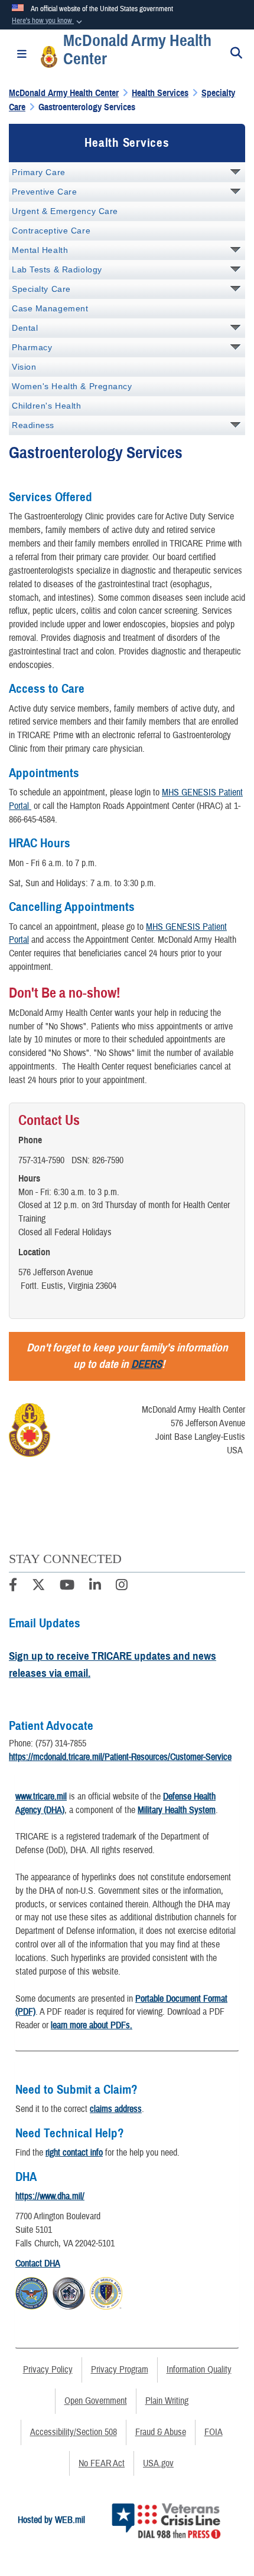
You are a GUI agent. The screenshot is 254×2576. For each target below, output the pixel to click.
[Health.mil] (69, 2291)
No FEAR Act (102, 2463)
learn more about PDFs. (92, 2025)
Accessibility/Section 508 (74, 2432)
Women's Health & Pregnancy (72, 386)
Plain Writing (167, 2401)
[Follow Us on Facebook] (13, 1587)
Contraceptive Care (51, 231)
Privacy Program (120, 2370)
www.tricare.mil (41, 1797)
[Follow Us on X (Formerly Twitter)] (38, 1587)
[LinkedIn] (95, 1587)
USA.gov (158, 2463)
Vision (24, 367)
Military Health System (177, 1810)
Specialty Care (41, 289)
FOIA (214, 2432)
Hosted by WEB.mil (51, 2520)
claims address (116, 2109)
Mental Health (40, 250)
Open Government (96, 2401)
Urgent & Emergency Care (65, 211)
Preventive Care (44, 192)
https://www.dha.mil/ (50, 2196)
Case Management (50, 308)
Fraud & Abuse (161, 2432)
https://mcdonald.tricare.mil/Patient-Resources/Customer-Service (120, 1757)
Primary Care (39, 172)
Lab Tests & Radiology (57, 269)
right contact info (74, 2153)
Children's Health (47, 406)
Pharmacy (32, 347)
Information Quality (199, 2370)
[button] (48, 21)
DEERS (146, 1364)
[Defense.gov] (32, 2291)
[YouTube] (67, 1587)
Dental (25, 328)
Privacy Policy (48, 2370)
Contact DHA (38, 2264)
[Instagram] (122, 1587)
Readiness (33, 425)
